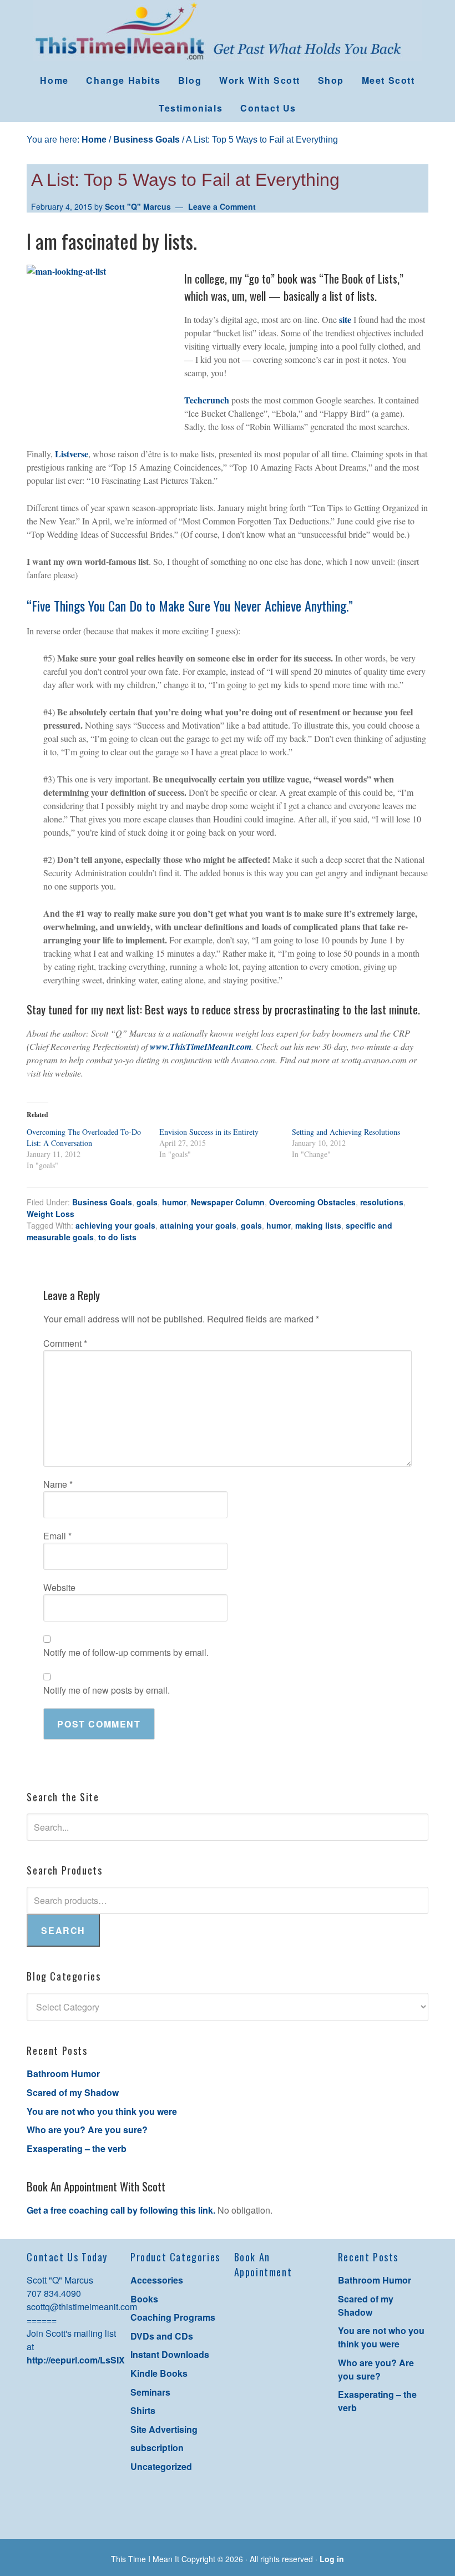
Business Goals (102, 1202)
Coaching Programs (173, 2317)
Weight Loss (50, 1214)
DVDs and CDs (162, 2336)
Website (59, 1587)
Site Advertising (164, 2429)
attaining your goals (198, 1225)
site (345, 319)
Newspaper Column (228, 1202)
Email (57, 1536)
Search (63, 1930)
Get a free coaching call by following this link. (121, 2210)
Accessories (157, 2280)
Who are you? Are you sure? (87, 2130)
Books (144, 2299)
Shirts (143, 2410)
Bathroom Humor (63, 2074)
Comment (65, 1343)
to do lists (117, 1237)
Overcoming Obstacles (312, 1202)
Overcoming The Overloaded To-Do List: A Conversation (84, 1137)
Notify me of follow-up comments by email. (126, 1652)
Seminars (150, 2392)
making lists (318, 1225)
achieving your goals (115, 1225)
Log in (332, 2559)
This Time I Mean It (228, 33)
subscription (157, 2448)
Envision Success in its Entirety (209, 1132)
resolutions (382, 1202)
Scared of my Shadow (73, 2092)
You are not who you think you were (102, 2111)
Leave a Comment (222, 206)
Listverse (72, 454)
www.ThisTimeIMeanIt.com (201, 1047)
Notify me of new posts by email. (107, 1690)
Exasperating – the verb (77, 2148)
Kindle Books (159, 2373)
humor (174, 1202)
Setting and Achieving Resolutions (346, 1132)
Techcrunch (207, 400)
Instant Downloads (170, 2354)
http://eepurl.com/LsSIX (76, 2360)
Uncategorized (161, 2466)
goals (147, 1202)
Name (58, 1484)
